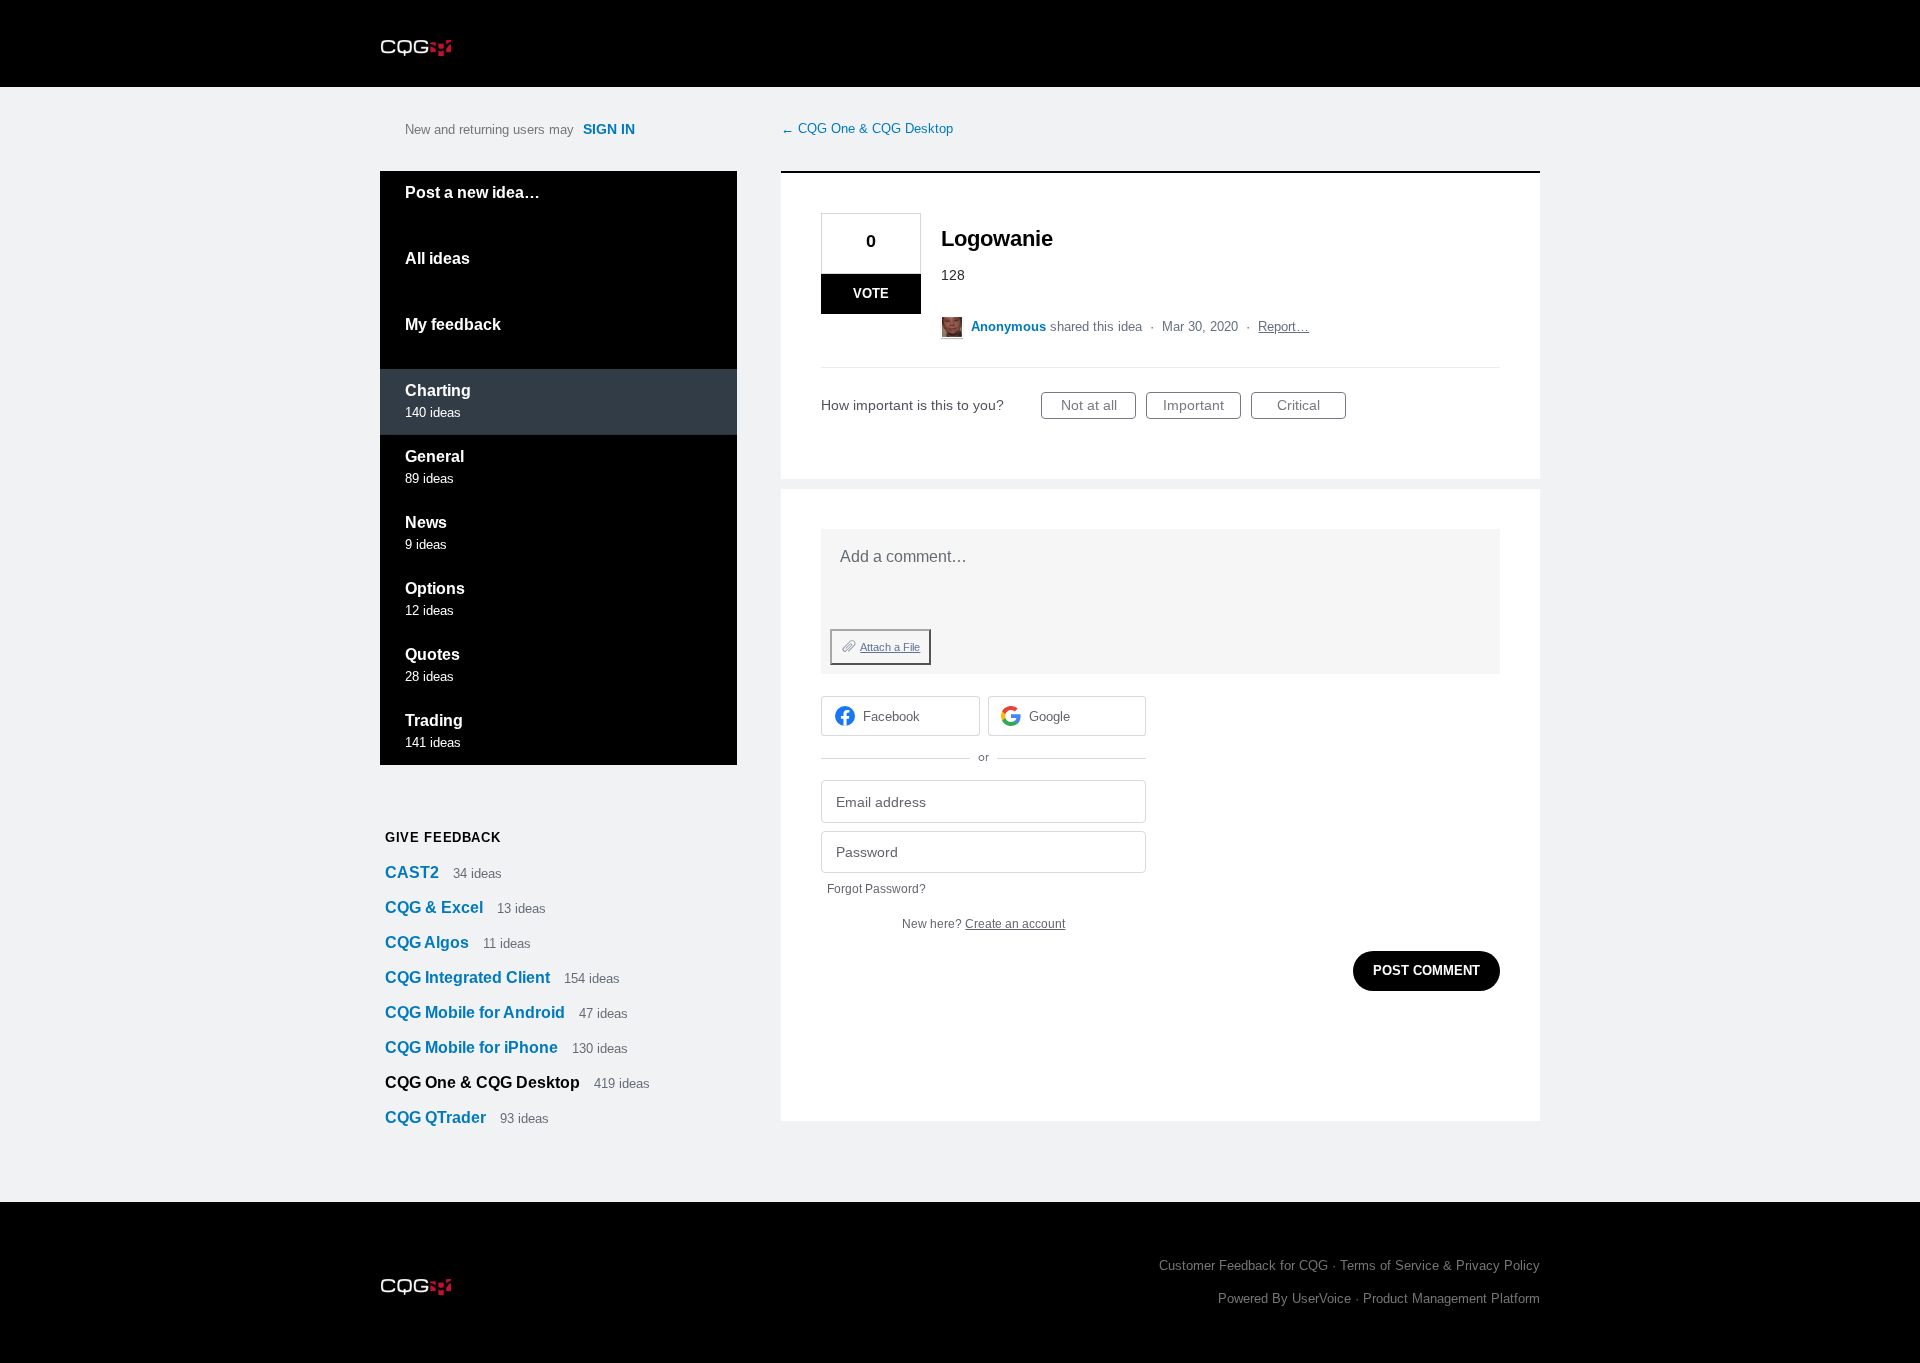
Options (435, 588)
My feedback (453, 324)
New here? (983, 924)
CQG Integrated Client (469, 977)
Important (1202, 408)
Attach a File (890, 647)
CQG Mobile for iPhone (473, 1047)
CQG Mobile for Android (477, 1012)
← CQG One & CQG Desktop (867, 128)
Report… (1283, 326)
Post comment (1426, 970)
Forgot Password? (876, 889)
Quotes (432, 654)
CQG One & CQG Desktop (484, 1082)
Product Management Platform (1451, 1298)
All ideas (437, 258)
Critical (1311, 408)
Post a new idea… (472, 192)
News (426, 522)
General (434, 456)
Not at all (1098, 408)
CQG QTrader (437, 1117)
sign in (609, 129)
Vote (871, 293)
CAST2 (414, 872)
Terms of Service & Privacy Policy (1440, 1265)
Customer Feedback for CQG (1243, 1265)
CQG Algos (429, 942)
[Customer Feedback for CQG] (416, 43)
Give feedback (442, 837)
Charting (438, 390)
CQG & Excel (436, 907)
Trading (434, 720)
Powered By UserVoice (1286, 1298)
